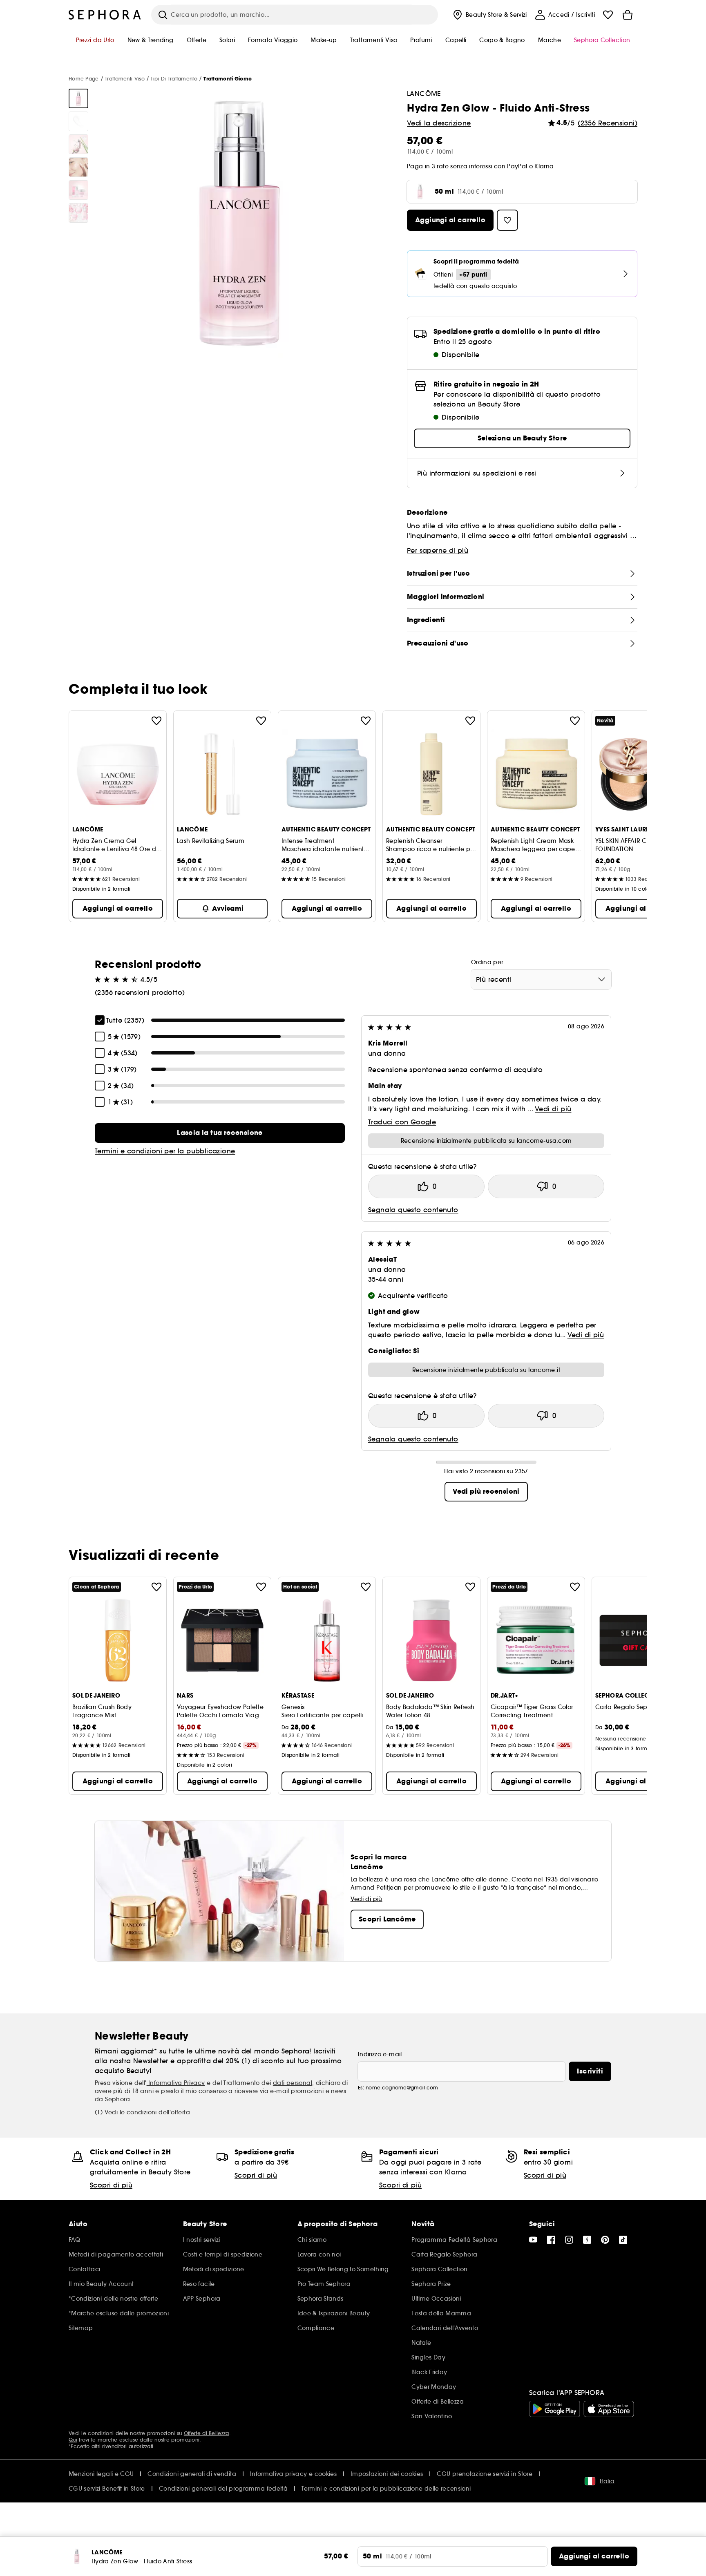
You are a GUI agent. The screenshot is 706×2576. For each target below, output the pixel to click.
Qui (73, 2440)
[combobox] (541, 979)
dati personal (293, 2083)
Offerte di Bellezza (207, 2433)
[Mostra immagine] (78, 98)
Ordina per (487, 962)
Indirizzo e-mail (380, 2054)
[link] (220, 1133)
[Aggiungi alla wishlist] (156, 721)
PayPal (517, 166)
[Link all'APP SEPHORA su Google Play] (555, 2409)
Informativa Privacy (176, 2083)
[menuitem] (489, 15)
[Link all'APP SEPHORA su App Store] (609, 2409)
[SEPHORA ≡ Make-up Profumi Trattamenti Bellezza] (105, 15)
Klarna (544, 166)
